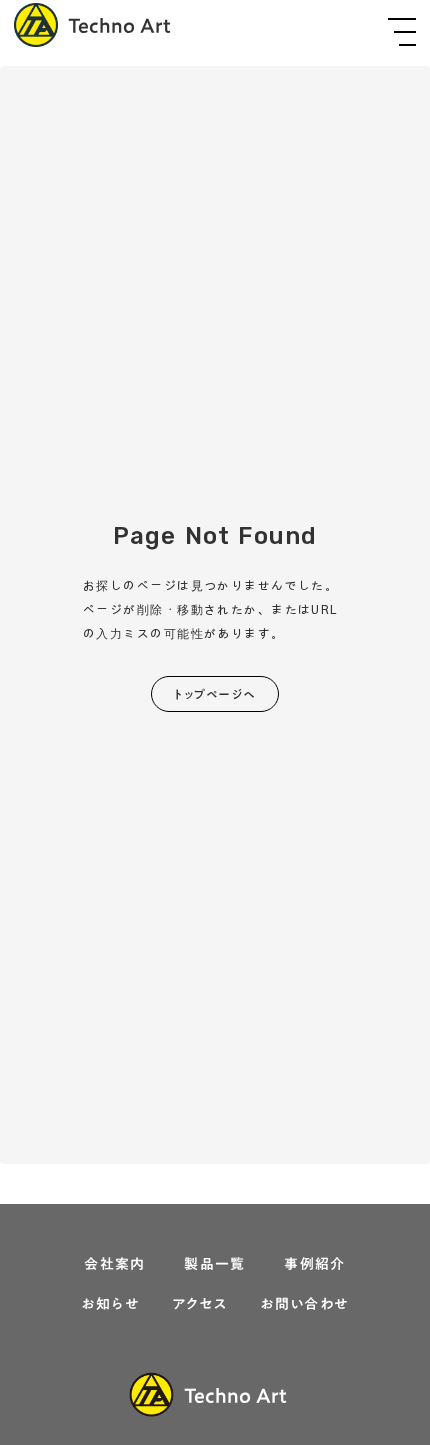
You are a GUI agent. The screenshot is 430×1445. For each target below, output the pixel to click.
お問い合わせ (304, 1305)
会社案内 (115, 1265)
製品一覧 (215, 1265)
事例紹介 (315, 1265)
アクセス (200, 1305)
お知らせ (110, 1305)
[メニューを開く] (402, 32)
